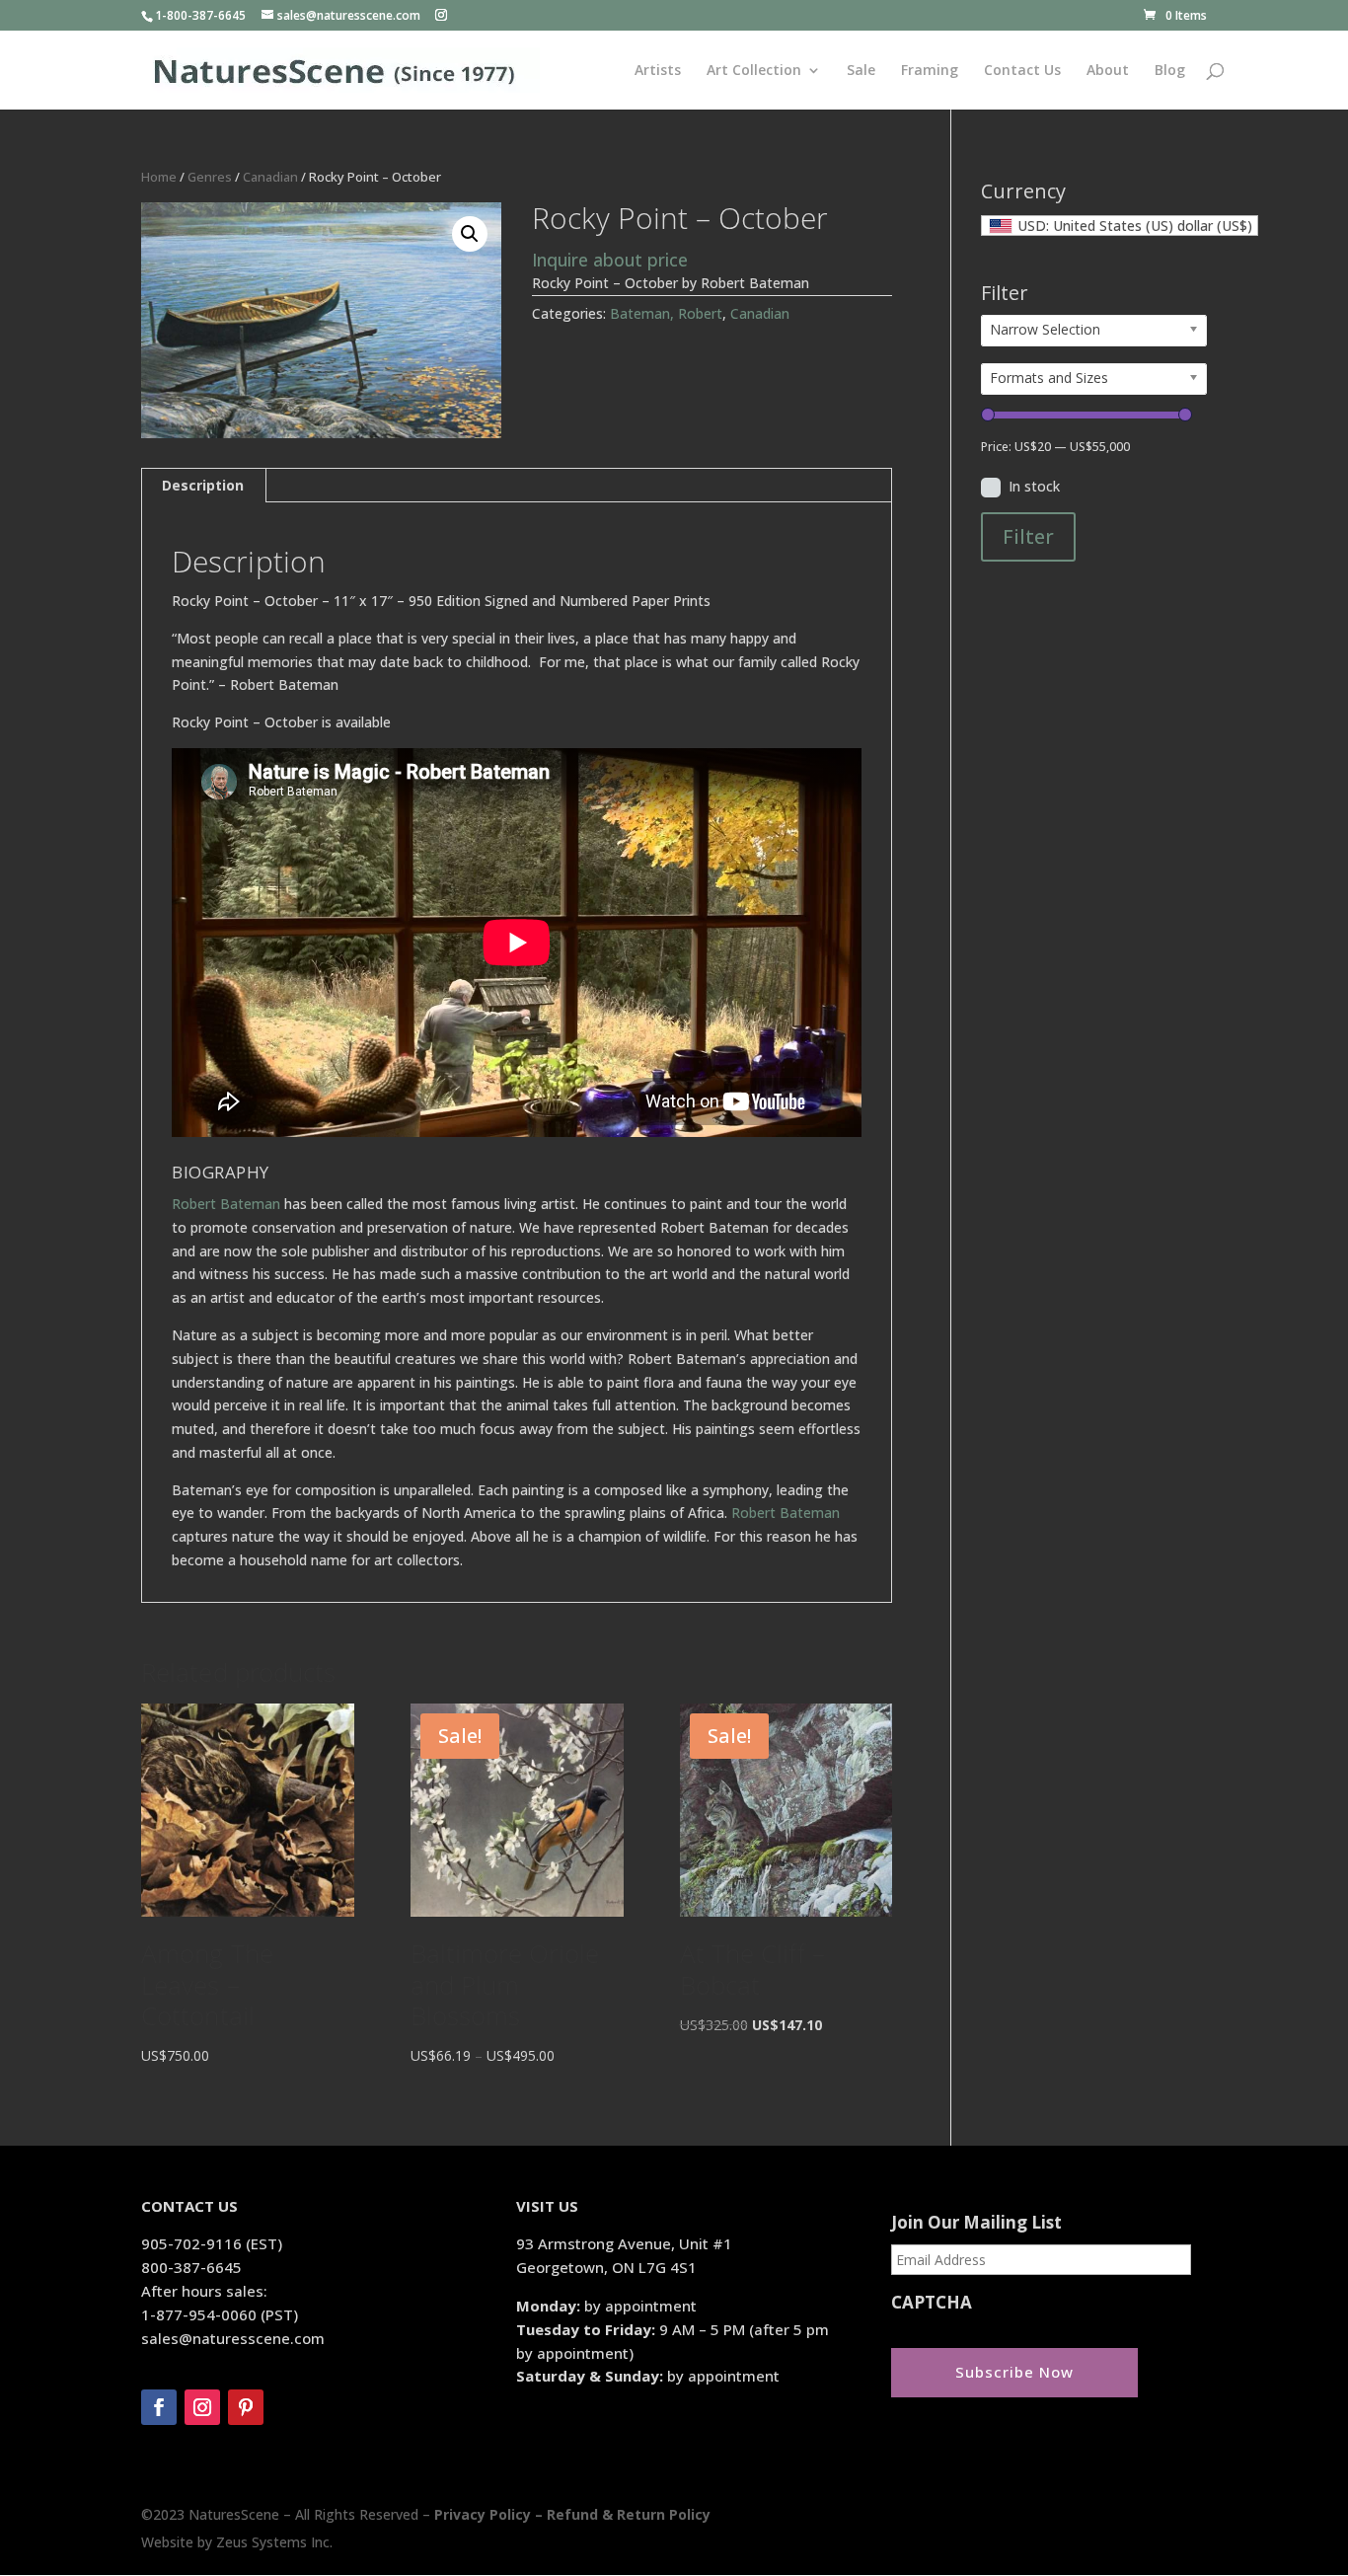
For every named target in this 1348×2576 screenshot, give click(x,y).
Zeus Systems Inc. (274, 2542)
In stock (1034, 486)
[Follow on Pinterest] (246, 2407)
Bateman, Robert (666, 313)
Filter (1028, 536)
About (1108, 71)
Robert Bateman (226, 1204)
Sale (861, 71)
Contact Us (1022, 71)
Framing (930, 71)
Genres (210, 177)
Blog (1170, 71)
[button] (470, 234)
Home (159, 177)
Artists (658, 71)
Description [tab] (203, 485)
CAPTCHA (932, 2303)
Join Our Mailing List (976, 2223)
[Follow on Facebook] (159, 2407)
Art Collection (754, 71)
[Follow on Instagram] (202, 2407)
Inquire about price (610, 260)
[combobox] (1120, 226)
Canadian (270, 177)
